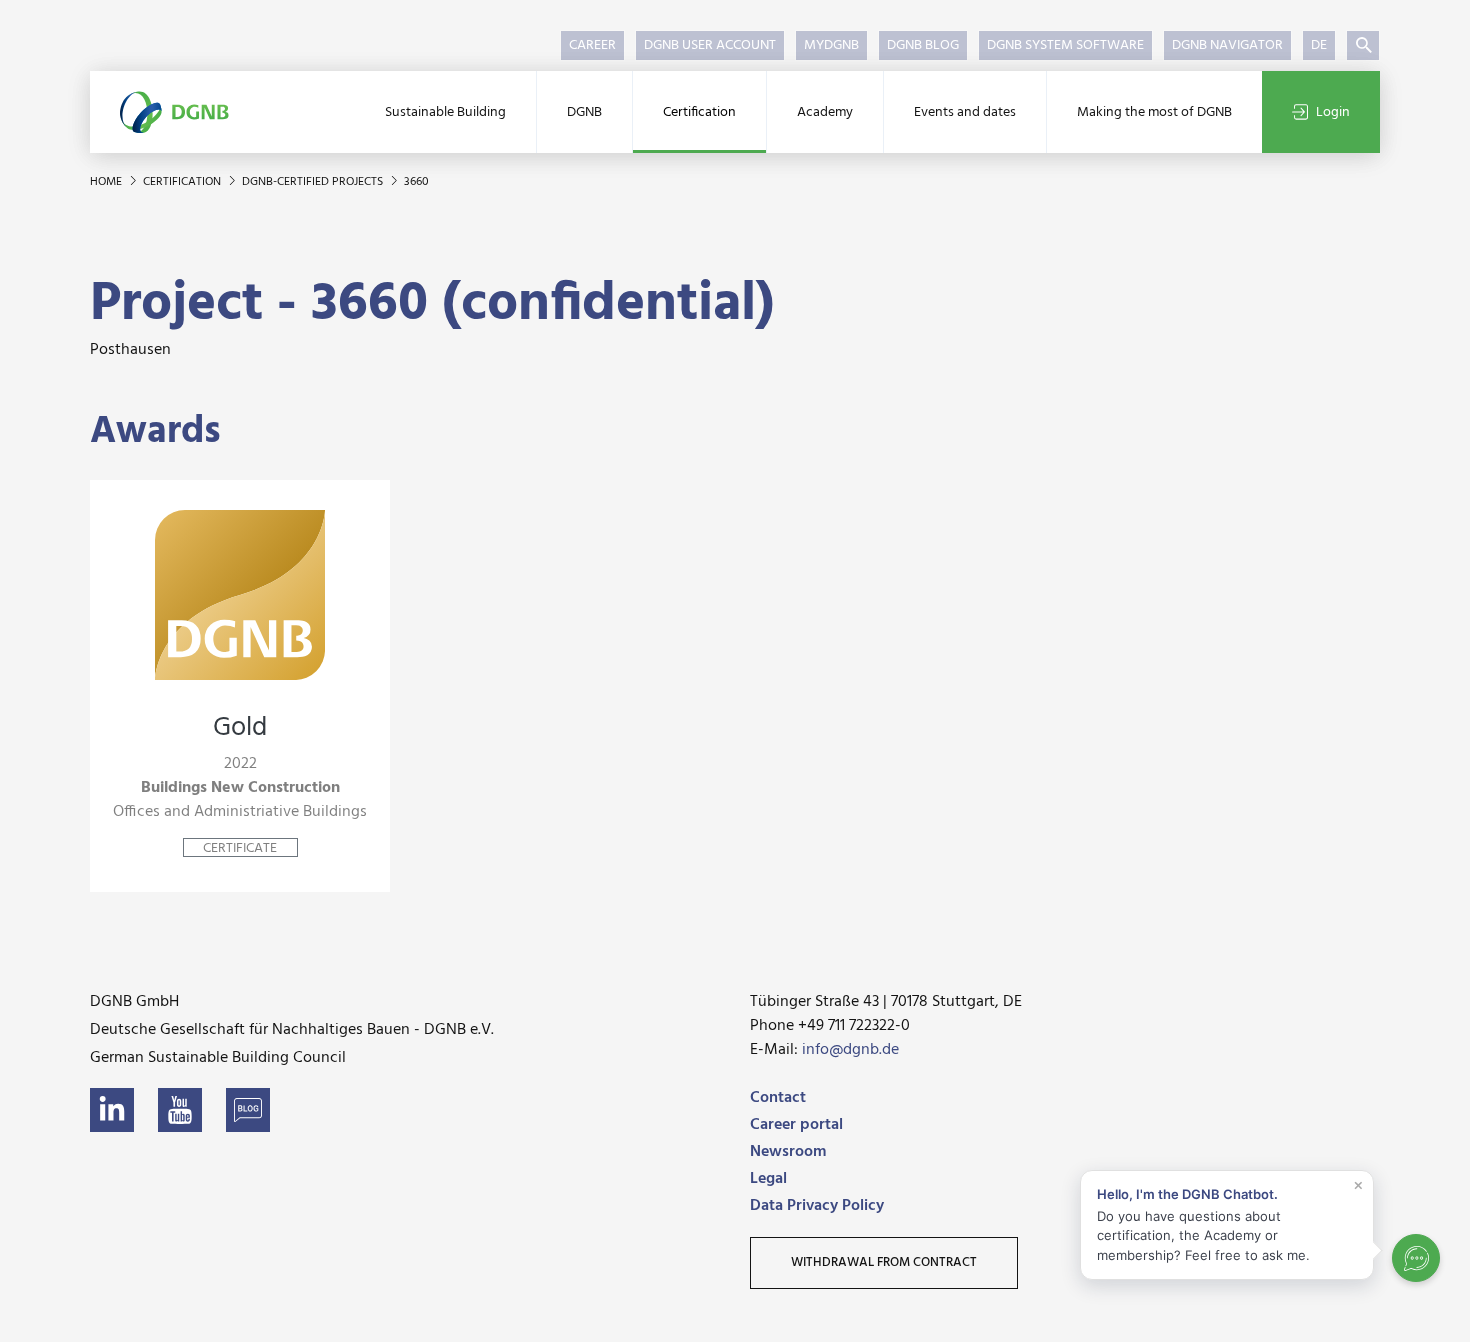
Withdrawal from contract (884, 1262)
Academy (825, 112)
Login (1333, 112)
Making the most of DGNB (1154, 112)
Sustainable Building (445, 112)
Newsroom (788, 1152)
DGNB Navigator (1227, 45)
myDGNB (831, 45)
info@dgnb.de (850, 1050)
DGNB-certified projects (314, 182)
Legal (768, 1179)
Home (107, 182)
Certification (699, 112)
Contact (778, 1098)
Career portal (796, 1125)
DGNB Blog (923, 45)
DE (1319, 45)
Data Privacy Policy (817, 1206)
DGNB (584, 112)
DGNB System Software (1065, 45)
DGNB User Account (710, 45)
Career (592, 45)
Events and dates (965, 112)
